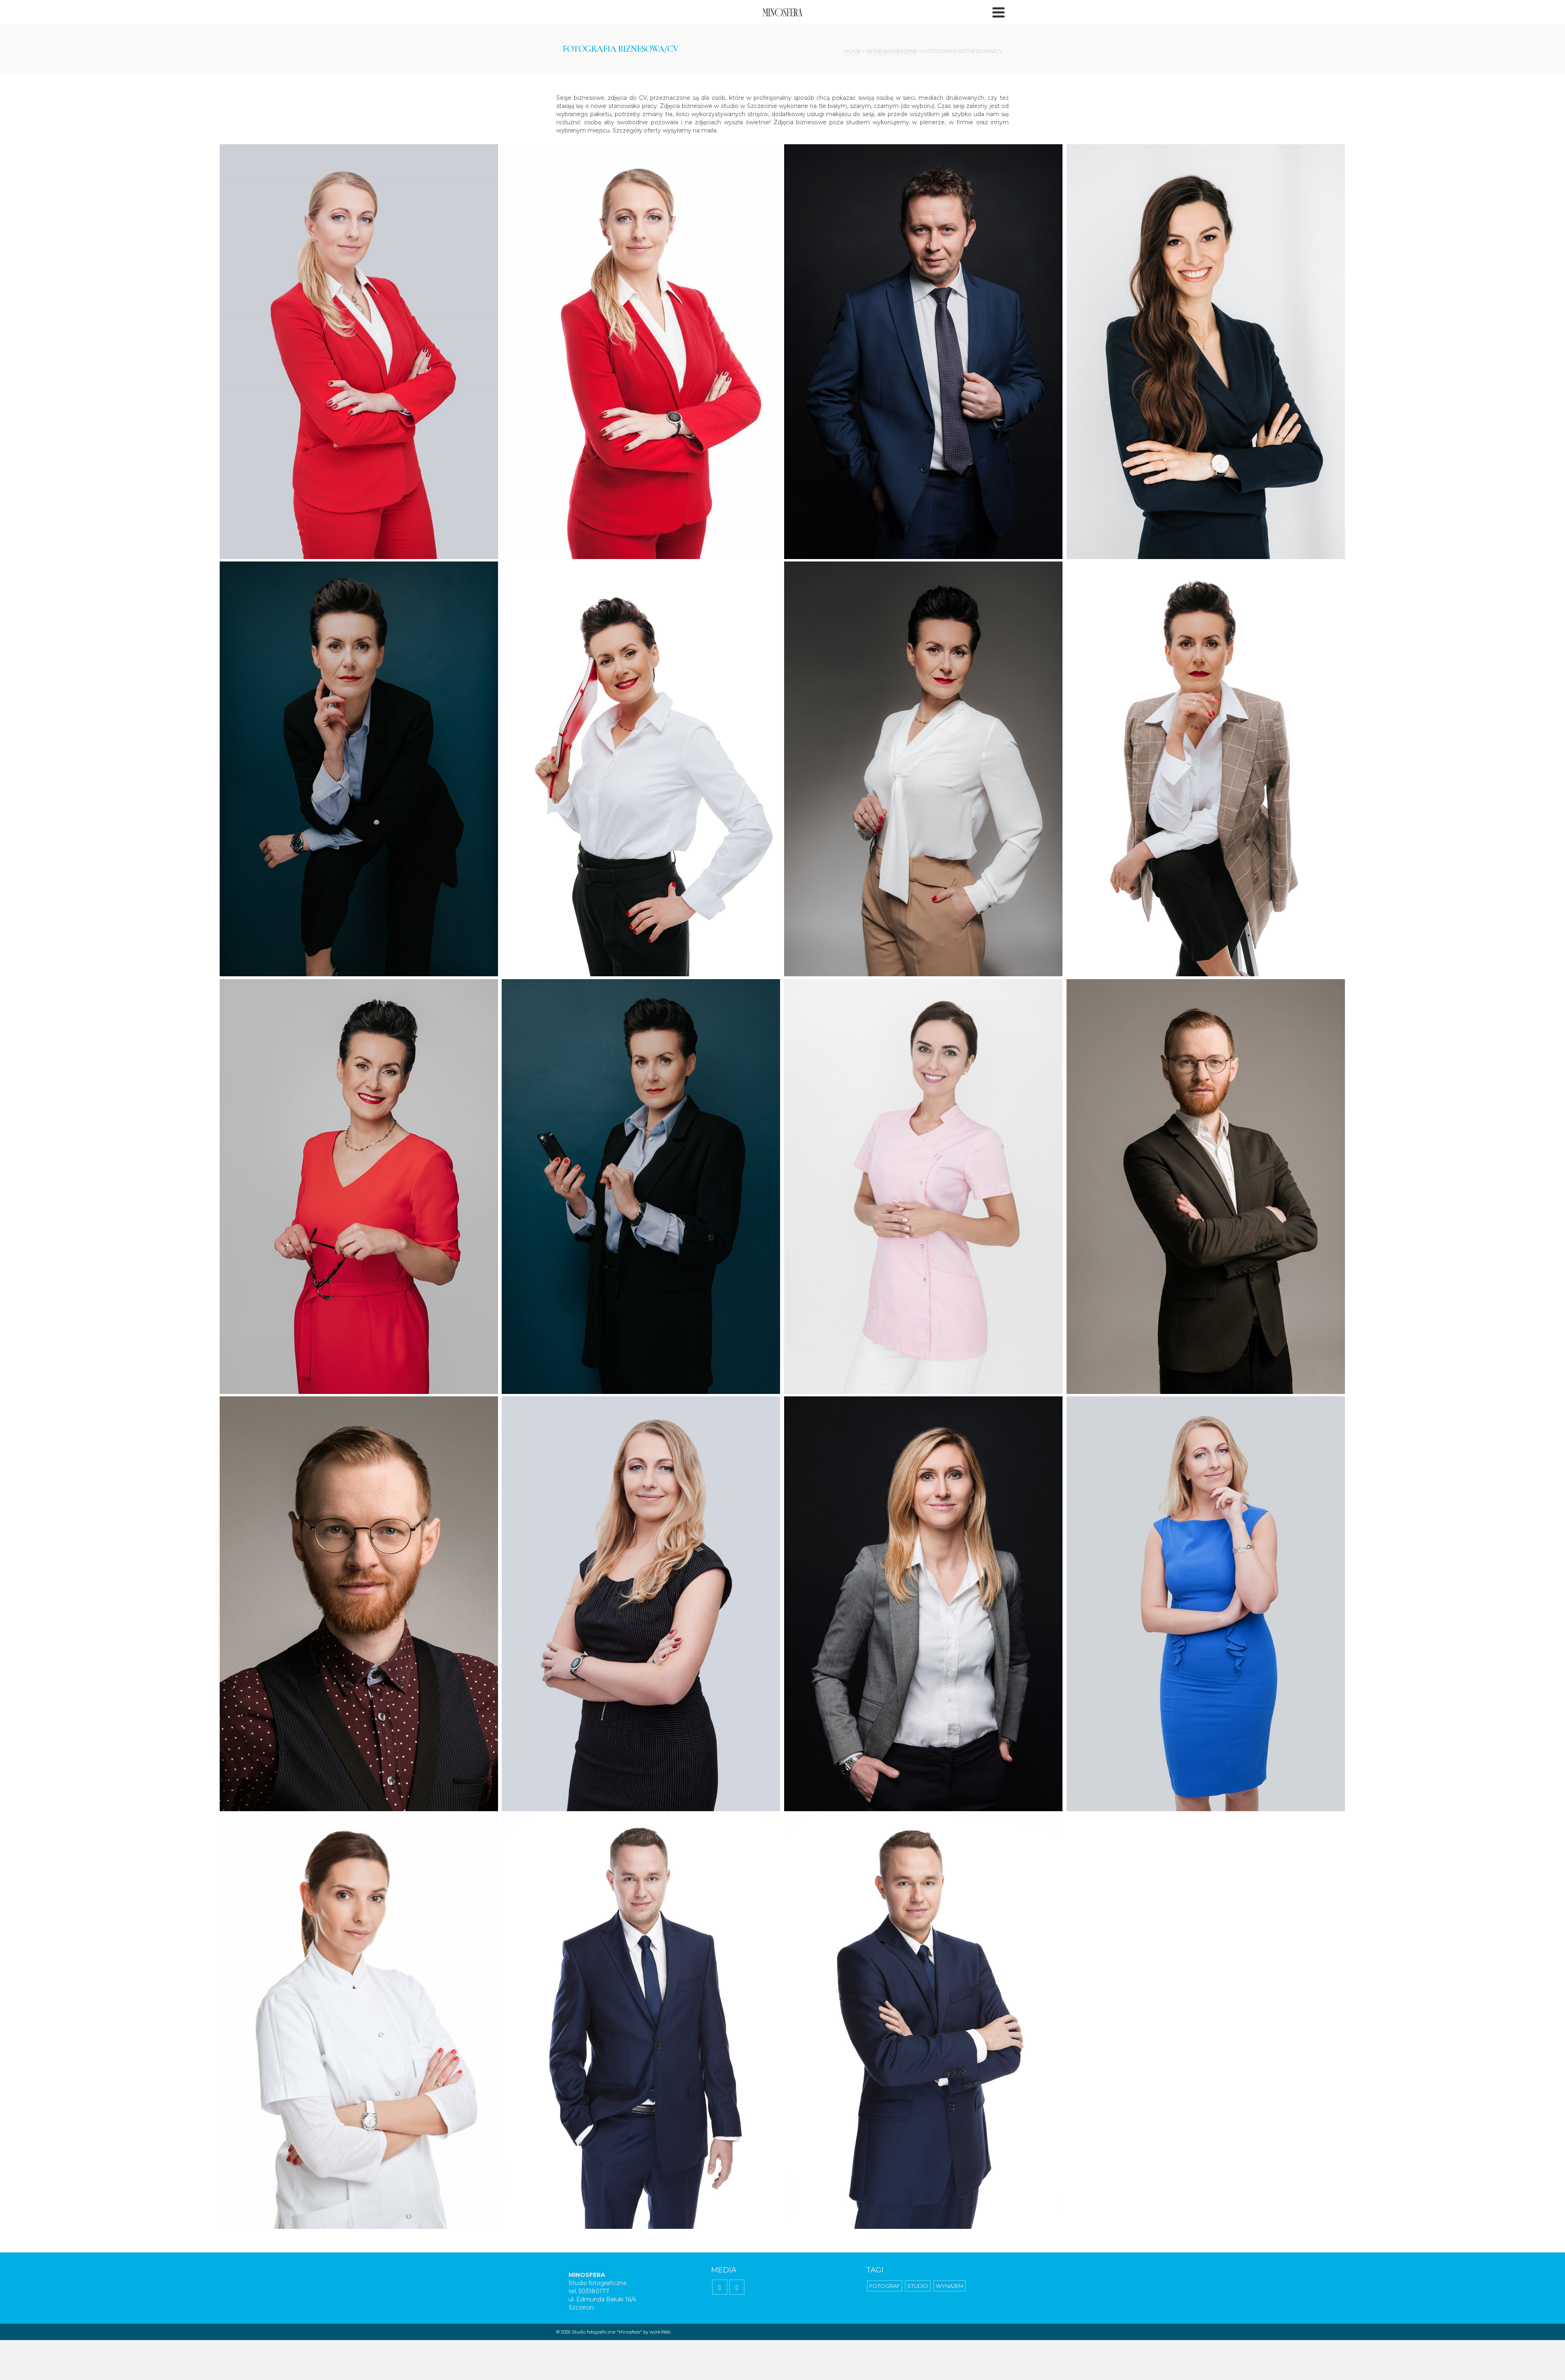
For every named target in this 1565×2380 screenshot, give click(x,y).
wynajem (950, 2286)
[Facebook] (720, 2287)
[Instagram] (737, 2287)
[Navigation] (999, 12)
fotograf (885, 2286)
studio (918, 2286)
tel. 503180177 (589, 2291)
